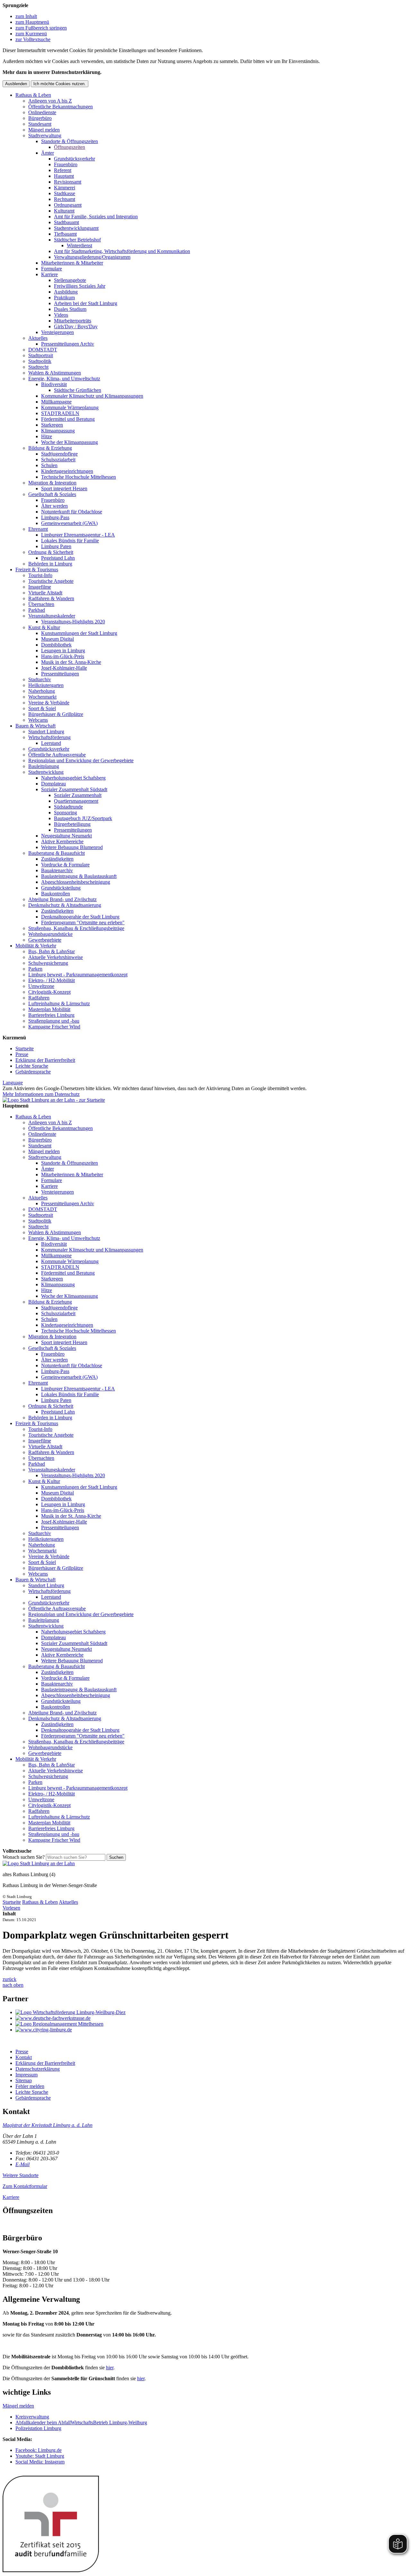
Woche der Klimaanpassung (70, 442)
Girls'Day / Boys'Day (76, 326)
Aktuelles (38, 338)
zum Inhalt (26, 16)
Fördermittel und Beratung (68, 419)
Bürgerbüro (40, 118)
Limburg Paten (56, 546)
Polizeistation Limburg (38, 2428)
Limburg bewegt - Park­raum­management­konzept (78, 975)
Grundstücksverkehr (74, 159)
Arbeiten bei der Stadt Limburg (86, 303)
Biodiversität (54, 384)
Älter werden (54, 506)
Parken (35, 969)
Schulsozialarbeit (58, 460)
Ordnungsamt (68, 205)
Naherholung (42, 691)
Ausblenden (16, 84)
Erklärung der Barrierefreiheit (45, 1060)
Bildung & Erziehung (50, 448)
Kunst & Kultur (44, 627)
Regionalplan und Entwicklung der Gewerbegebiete (81, 760)
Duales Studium (70, 309)
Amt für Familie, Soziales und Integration (96, 217)
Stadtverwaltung (45, 136)
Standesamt (40, 124)
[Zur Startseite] (39, 1863)
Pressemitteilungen (60, 674)
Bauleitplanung (44, 766)
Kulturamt (64, 211)
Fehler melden (30, 2086)
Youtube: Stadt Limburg (40, 2456)
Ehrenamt (38, 529)
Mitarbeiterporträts (73, 321)
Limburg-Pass (55, 517)
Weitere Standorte (21, 2175)
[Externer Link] (212, 2012)
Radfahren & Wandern (51, 598)
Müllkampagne (56, 402)
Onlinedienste (42, 112)
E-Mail (22, 2164)
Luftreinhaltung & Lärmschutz (59, 1003)
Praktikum (64, 298)
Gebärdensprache (33, 1072)
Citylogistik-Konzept (49, 992)
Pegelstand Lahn (58, 558)
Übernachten (41, 604)
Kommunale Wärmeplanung (70, 407)
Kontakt (24, 2057)
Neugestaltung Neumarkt (66, 836)
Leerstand (51, 743)
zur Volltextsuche (33, 39)
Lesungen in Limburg (63, 651)
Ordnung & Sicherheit (51, 552)
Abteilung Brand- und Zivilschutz (62, 899)
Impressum (26, 2075)
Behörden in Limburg (50, 564)
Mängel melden (44, 130)
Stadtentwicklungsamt (76, 228)
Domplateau (53, 784)
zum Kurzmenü (31, 34)
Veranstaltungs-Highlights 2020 (73, 622)
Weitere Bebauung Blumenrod (72, 847)
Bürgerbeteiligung (72, 824)
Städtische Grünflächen (78, 390)
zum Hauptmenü (32, 22)
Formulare (52, 269)
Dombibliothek (56, 645)
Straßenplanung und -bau (54, 1021)
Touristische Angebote (51, 581)
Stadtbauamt (66, 222)
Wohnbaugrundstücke (50, 934)
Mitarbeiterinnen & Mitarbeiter (72, 263)
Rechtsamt (65, 199)
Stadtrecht (38, 367)
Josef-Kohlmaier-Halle (64, 668)
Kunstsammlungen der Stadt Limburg (79, 633)
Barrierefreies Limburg (51, 1015)
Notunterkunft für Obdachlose (72, 512)
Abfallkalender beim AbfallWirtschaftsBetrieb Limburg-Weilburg (81, 2422)
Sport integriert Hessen (64, 488)
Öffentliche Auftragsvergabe (57, 755)
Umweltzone (41, 986)
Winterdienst (79, 245)
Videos (61, 315)
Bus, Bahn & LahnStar (52, 951)
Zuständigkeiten (57, 859)
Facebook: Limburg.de (39, 2450)
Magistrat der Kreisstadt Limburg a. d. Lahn (48, 2125)
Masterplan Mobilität (49, 1009)
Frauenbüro (66, 164)
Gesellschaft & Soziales (52, 494)
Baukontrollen (56, 894)
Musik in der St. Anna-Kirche (71, 662)
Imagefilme (40, 587)
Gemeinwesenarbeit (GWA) (69, 523)
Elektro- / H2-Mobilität (52, 980)
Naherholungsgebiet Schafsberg (73, 778)
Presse (22, 1054)
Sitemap (24, 2080)
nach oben (13, 1985)
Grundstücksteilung (61, 888)
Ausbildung (66, 292)
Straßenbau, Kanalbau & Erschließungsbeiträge (76, 928)
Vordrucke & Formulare (65, 865)
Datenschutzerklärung (38, 2069)
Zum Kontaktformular (25, 2186)
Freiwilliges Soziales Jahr (80, 286)
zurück (9, 1979)
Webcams (38, 720)
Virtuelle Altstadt (45, 593)
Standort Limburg (46, 732)
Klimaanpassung (58, 431)
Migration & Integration (52, 483)
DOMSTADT (43, 350)
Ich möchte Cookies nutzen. (60, 84)
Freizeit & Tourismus (37, 569)
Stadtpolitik (40, 361)
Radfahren (39, 998)
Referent (63, 170)
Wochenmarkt (42, 697)
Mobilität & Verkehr (36, 946)
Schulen (49, 465)
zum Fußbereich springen (41, 28)
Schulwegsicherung (48, 963)
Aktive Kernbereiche (62, 841)
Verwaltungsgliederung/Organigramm (92, 257)
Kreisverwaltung (32, 2417)
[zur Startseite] (54, 1100)
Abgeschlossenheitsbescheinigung (76, 882)
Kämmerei (65, 188)
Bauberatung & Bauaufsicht (57, 853)
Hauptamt (64, 176)
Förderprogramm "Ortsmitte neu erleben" (83, 922)
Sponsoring (66, 813)
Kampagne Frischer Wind (54, 1027)
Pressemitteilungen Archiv (68, 344)
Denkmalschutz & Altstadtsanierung (65, 905)
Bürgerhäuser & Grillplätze (56, 714)
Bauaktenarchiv (57, 870)
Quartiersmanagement (76, 801)
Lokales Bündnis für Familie (70, 541)
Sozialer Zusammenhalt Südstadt (74, 789)
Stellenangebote (70, 280)
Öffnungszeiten (70, 147)
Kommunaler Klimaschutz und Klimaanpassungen (92, 396)
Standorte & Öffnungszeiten (70, 141)
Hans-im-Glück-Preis (63, 656)
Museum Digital (57, 639)
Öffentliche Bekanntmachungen (61, 107)
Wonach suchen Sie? (24, 1857)
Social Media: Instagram (40, 2462)
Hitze (47, 436)
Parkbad (37, 610)
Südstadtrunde (68, 807)
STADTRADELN (60, 413)
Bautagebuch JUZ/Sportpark (83, 818)
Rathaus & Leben (33, 95)
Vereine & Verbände (49, 703)
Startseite (25, 1048)
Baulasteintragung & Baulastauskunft (79, 876)
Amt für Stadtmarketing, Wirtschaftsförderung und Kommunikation (122, 251)
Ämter (48, 153)
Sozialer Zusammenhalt (78, 795)
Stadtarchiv (40, 679)
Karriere (49, 274)
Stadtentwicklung (46, 772)
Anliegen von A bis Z (50, 101)
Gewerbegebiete (45, 940)
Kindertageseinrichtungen (67, 471)
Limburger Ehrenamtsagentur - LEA (78, 535)
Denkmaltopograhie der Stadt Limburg (80, 917)
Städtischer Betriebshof (77, 240)
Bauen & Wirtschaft (35, 726)
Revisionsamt (68, 182)
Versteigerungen (57, 332)
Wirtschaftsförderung (49, 737)
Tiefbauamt (65, 234)
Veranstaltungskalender (52, 616)
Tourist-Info (40, 575)
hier (110, 2368)
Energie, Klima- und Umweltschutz (64, 379)
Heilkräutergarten (46, 685)
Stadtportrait (41, 355)
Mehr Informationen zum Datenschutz (41, 1094)
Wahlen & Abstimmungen (55, 373)
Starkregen (52, 425)
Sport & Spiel (42, 708)
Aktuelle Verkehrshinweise (56, 957)
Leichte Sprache (32, 1066)
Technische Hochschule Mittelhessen (79, 477)
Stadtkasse (65, 193)
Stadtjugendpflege (59, 454)
